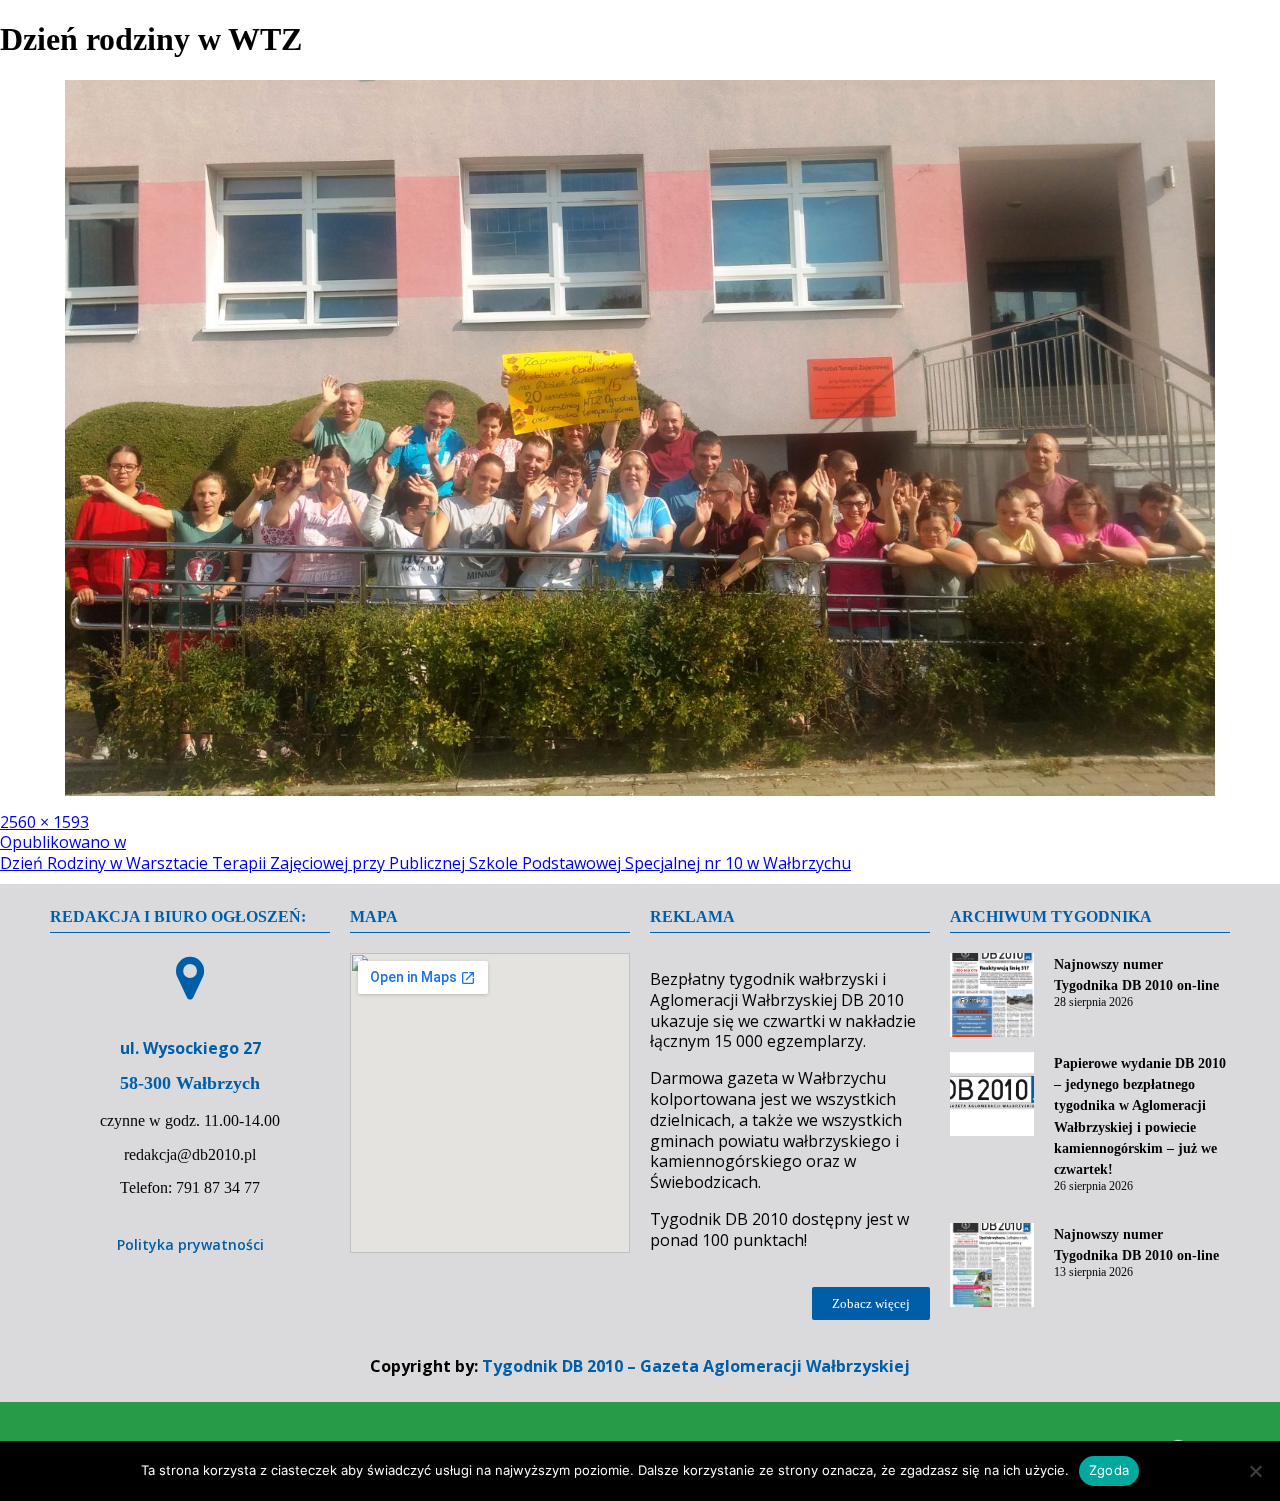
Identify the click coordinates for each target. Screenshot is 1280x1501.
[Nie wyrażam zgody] (1255, 1471)
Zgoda (1109, 1470)
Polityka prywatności (190, 1244)
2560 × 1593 (44, 822)
